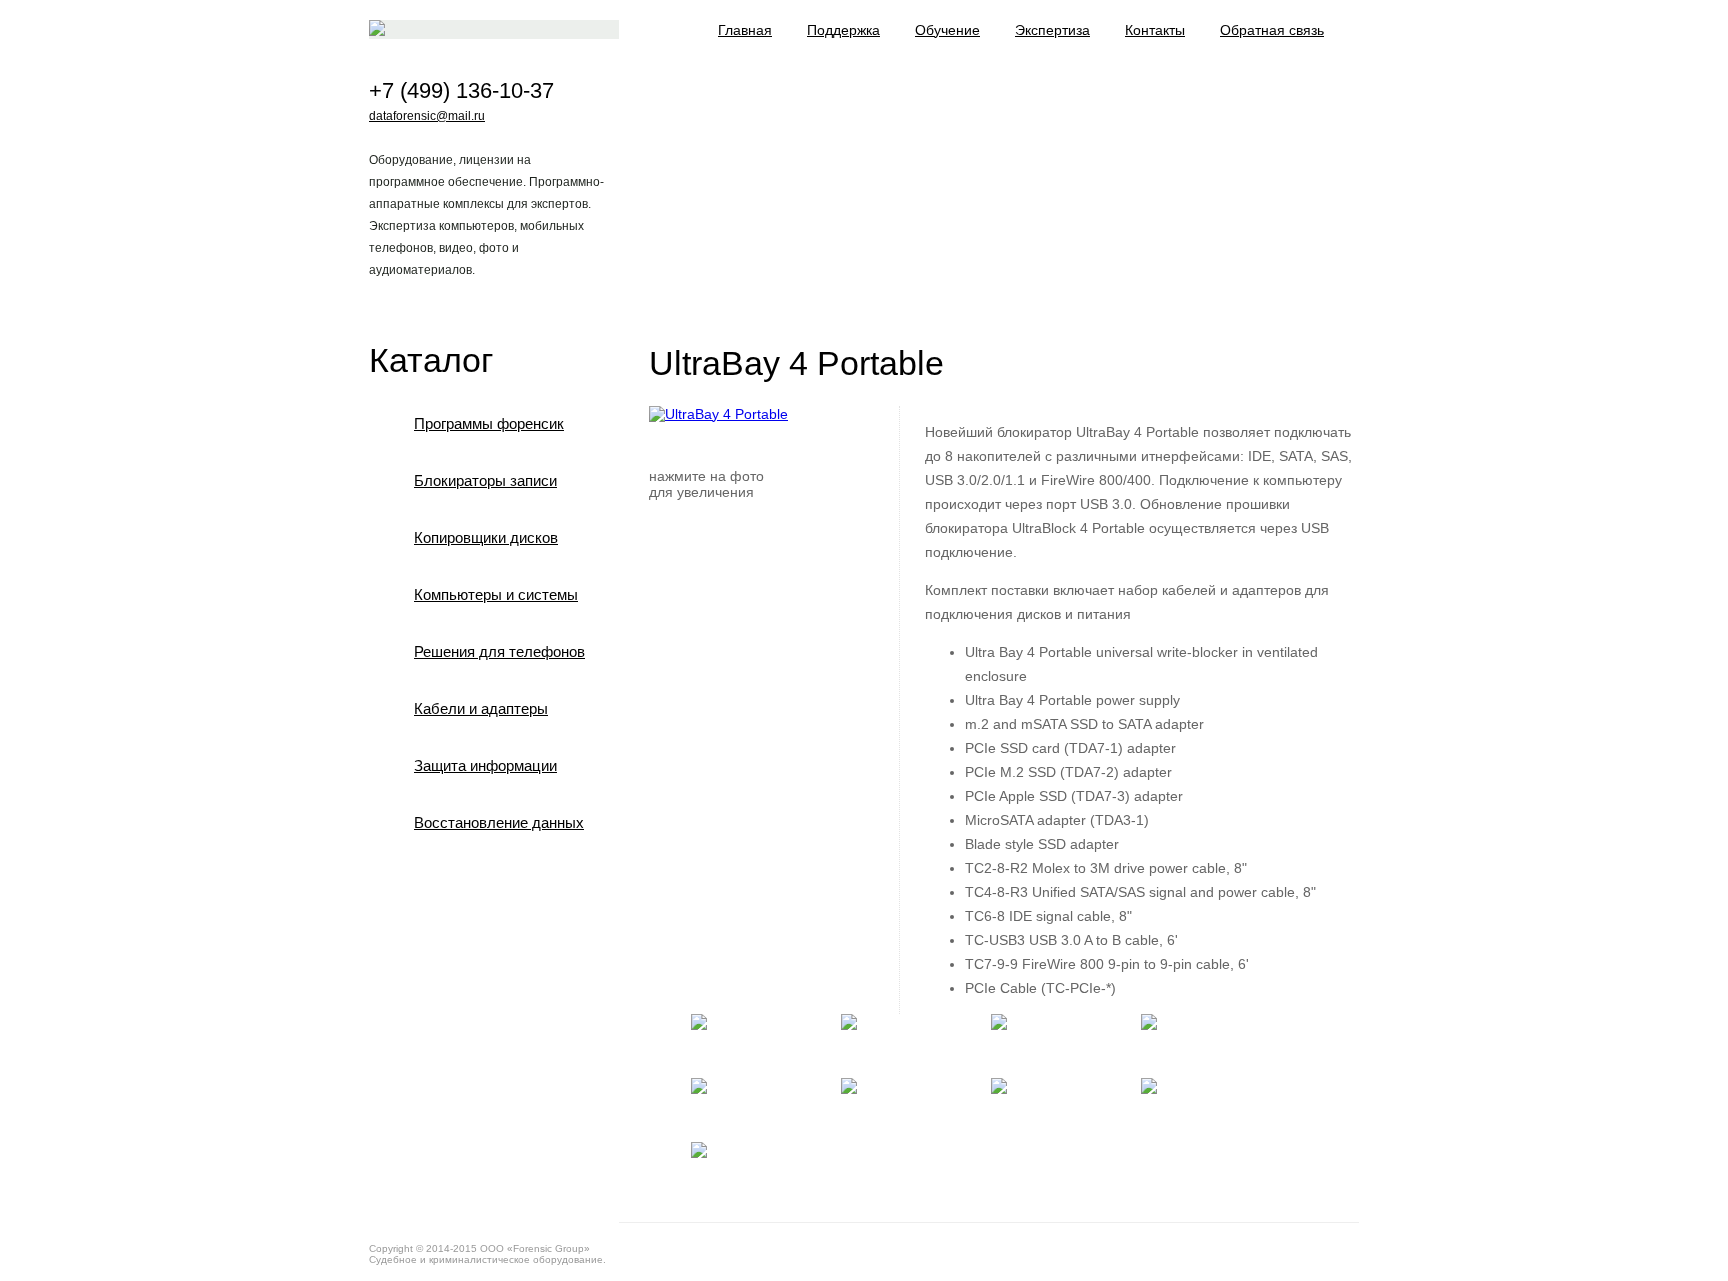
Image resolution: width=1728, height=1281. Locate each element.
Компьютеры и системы (496, 594)
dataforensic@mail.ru (427, 116)
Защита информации (485, 765)
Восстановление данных (499, 822)
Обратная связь (1272, 30)
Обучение (947, 30)
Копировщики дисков (486, 537)
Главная (745, 30)
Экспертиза (1052, 30)
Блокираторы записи (485, 480)
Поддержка (843, 30)
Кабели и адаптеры (481, 708)
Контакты (1155, 30)
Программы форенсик (489, 423)
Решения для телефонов (499, 651)
